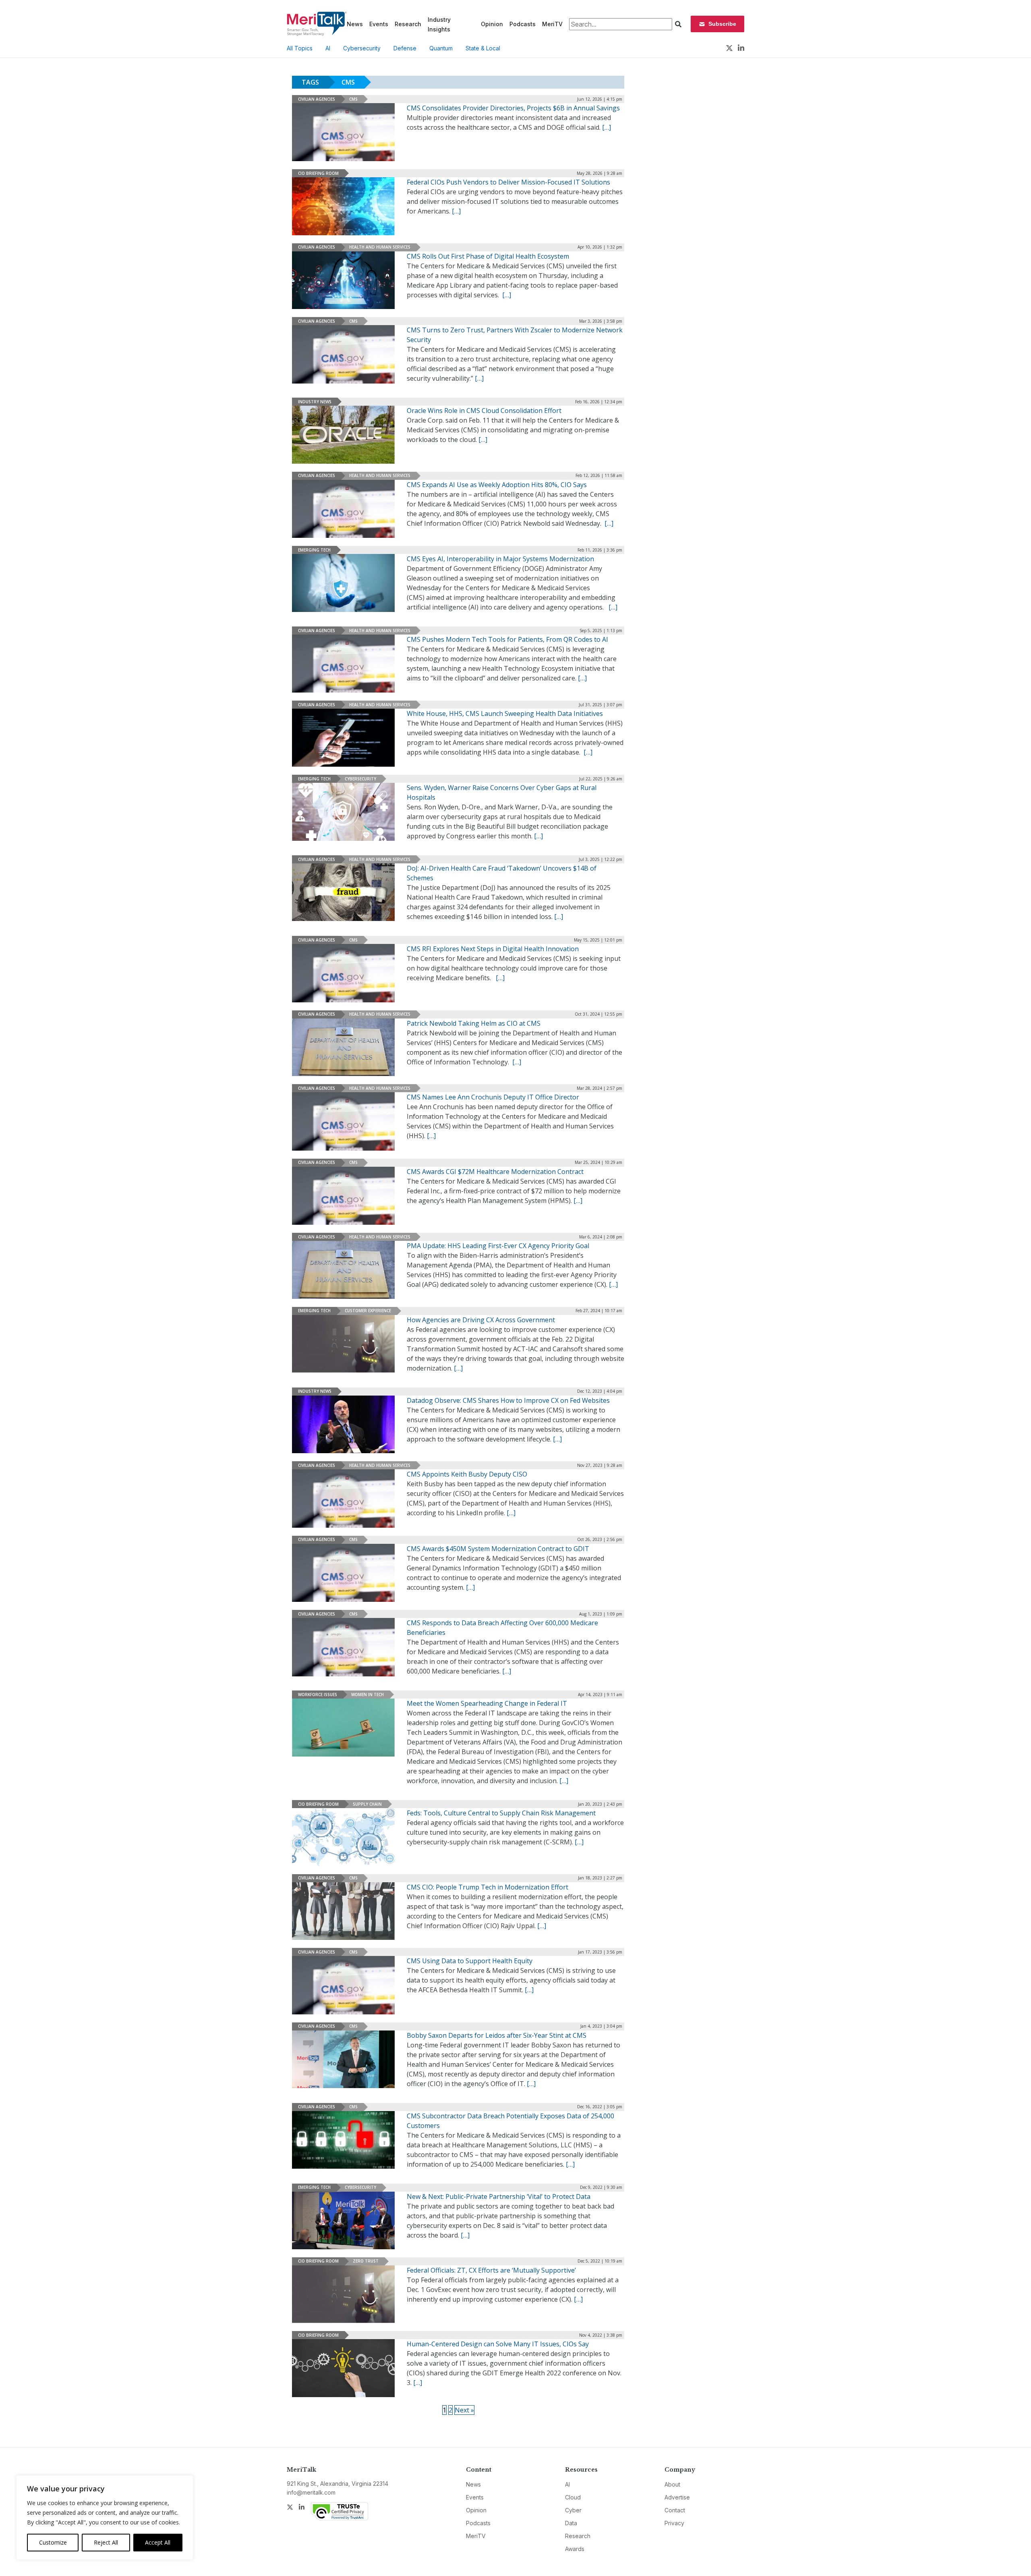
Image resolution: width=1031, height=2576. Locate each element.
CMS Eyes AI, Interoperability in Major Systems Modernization (500, 559)
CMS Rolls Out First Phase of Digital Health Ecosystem (488, 256)
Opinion (492, 24)
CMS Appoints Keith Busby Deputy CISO (467, 1474)
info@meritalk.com (311, 2492)
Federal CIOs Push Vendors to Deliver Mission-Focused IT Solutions (508, 182)
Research (408, 24)
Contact (675, 2510)
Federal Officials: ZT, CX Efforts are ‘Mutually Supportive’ (491, 2270)
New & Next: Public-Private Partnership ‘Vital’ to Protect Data (499, 2196)
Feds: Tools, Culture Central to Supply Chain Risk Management (501, 1813)
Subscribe (722, 24)
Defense (405, 48)
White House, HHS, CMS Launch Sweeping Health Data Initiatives (505, 713)
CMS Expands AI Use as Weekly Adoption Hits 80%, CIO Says (497, 485)
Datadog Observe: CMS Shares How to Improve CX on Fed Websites (508, 1400)
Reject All (106, 2542)
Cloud (573, 2497)
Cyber (573, 2510)
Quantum (441, 48)
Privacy (674, 2523)
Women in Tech (367, 1695)
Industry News (315, 402)
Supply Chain (367, 1804)
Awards (575, 2549)
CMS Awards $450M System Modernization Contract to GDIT (498, 1549)
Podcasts (523, 24)
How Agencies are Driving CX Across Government (481, 1320)
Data (571, 2523)
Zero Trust (366, 2261)
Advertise (677, 2497)
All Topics (300, 48)
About (672, 2484)
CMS (353, 99)
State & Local (483, 48)
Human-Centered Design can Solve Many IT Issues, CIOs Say (498, 2344)
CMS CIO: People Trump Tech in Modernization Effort (488, 1887)
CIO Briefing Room (318, 173)
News (355, 24)
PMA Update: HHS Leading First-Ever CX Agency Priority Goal (498, 1246)
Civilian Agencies (317, 99)
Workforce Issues (318, 1695)
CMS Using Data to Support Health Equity (470, 1961)
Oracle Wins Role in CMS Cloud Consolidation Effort (484, 411)
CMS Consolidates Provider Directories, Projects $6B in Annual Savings (513, 108)
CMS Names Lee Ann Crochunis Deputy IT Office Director (493, 1097)
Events (379, 24)
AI (328, 48)
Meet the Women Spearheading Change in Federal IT (487, 1703)
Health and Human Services (380, 247)
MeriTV (552, 24)
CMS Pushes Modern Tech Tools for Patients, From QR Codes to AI (507, 639)
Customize (53, 2542)
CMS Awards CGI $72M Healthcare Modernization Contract (495, 1172)
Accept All (158, 2542)
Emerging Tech (314, 550)
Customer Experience (368, 1311)
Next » (464, 2410)
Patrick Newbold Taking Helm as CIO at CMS (474, 1023)
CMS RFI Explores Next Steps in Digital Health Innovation (493, 949)
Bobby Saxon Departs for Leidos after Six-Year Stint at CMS (497, 2035)
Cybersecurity (362, 48)
